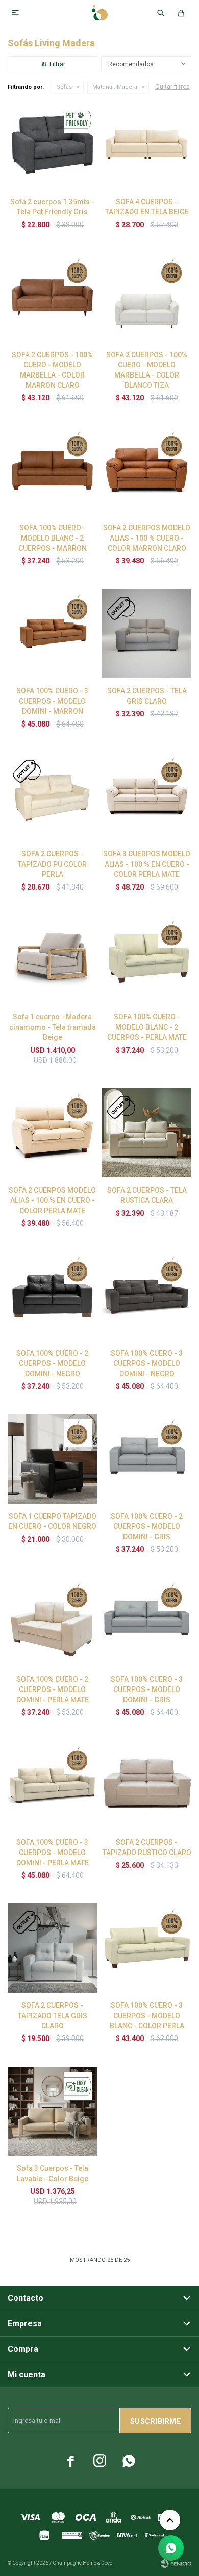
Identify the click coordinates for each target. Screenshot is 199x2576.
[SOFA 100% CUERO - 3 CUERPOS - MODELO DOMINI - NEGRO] (147, 1296)
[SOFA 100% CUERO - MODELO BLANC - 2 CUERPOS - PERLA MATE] (147, 960)
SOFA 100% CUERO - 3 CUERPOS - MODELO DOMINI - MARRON (52, 701)
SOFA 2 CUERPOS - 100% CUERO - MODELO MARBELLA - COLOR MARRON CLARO (52, 370)
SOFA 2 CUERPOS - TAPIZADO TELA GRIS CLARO (53, 2016)
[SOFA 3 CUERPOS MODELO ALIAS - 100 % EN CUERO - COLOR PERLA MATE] (147, 797)
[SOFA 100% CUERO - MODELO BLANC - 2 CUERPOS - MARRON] (52, 471)
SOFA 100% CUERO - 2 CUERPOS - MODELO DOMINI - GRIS (147, 1526)
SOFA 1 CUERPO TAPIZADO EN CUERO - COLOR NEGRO (52, 1521)
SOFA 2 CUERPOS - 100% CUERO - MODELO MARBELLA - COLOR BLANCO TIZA (147, 370)
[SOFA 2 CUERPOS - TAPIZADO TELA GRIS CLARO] (52, 1948)
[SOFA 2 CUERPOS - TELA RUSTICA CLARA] (147, 1133)
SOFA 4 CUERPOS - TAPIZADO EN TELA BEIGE (147, 207)
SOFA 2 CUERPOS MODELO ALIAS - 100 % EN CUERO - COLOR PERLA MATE (52, 1200)
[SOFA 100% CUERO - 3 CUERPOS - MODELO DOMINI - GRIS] (147, 1622)
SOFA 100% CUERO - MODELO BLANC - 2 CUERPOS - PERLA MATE (147, 1027)
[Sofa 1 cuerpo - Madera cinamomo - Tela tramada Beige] (52, 960)
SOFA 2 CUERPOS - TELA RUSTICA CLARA (147, 1195)
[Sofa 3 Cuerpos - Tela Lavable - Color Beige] (52, 2111)
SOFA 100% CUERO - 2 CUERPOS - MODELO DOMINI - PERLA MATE (53, 1689)
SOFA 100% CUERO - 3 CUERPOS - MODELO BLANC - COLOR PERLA (147, 2016)
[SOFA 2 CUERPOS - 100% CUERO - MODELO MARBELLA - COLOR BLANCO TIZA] (147, 297)
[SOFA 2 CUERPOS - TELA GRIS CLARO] (147, 634)
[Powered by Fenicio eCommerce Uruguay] (176, 2563)
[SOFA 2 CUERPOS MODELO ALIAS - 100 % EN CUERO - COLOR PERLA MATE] (52, 1133)
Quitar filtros (172, 87)
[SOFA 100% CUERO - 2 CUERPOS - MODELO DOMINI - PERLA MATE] (52, 1622)
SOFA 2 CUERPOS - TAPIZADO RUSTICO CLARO (147, 1847)
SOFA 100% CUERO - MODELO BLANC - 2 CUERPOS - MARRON (53, 538)
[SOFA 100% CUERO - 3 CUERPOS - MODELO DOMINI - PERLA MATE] (52, 1785)
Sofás (64, 87)
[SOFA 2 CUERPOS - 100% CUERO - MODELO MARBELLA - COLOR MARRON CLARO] (52, 297)
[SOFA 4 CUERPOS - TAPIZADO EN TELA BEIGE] (147, 144)
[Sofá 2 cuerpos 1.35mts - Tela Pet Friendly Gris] (52, 144)
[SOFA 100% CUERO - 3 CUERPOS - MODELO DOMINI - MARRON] (52, 634)
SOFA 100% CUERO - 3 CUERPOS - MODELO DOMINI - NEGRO (147, 1363)
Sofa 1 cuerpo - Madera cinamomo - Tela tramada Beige (53, 1027)
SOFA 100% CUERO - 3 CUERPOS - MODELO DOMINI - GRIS (147, 1689)
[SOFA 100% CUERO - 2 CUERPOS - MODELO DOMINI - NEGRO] (52, 1296)
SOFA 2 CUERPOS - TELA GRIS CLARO (147, 696)
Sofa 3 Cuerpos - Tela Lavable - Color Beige (53, 2173)
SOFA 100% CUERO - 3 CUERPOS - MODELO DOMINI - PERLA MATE (53, 1853)
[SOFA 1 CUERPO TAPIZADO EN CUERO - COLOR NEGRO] (52, 1459)
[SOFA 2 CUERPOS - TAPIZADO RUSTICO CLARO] (147, 1785)
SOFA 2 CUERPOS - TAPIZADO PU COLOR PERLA (52, 864)
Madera (115, 87)
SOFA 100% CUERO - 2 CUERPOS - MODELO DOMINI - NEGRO (52, 1363)
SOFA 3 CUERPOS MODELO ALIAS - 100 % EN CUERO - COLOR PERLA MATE (147, 864)
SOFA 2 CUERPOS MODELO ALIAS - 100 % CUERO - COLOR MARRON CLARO (147, 538)
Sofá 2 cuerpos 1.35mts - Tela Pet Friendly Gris (52, 207)
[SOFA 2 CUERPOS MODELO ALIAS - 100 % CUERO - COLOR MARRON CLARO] (147, 471)
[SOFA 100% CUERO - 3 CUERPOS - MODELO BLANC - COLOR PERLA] (147, 1948)
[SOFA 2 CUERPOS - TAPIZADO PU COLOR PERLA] (52, 797)
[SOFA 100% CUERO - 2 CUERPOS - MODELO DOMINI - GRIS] (147, 1459)
